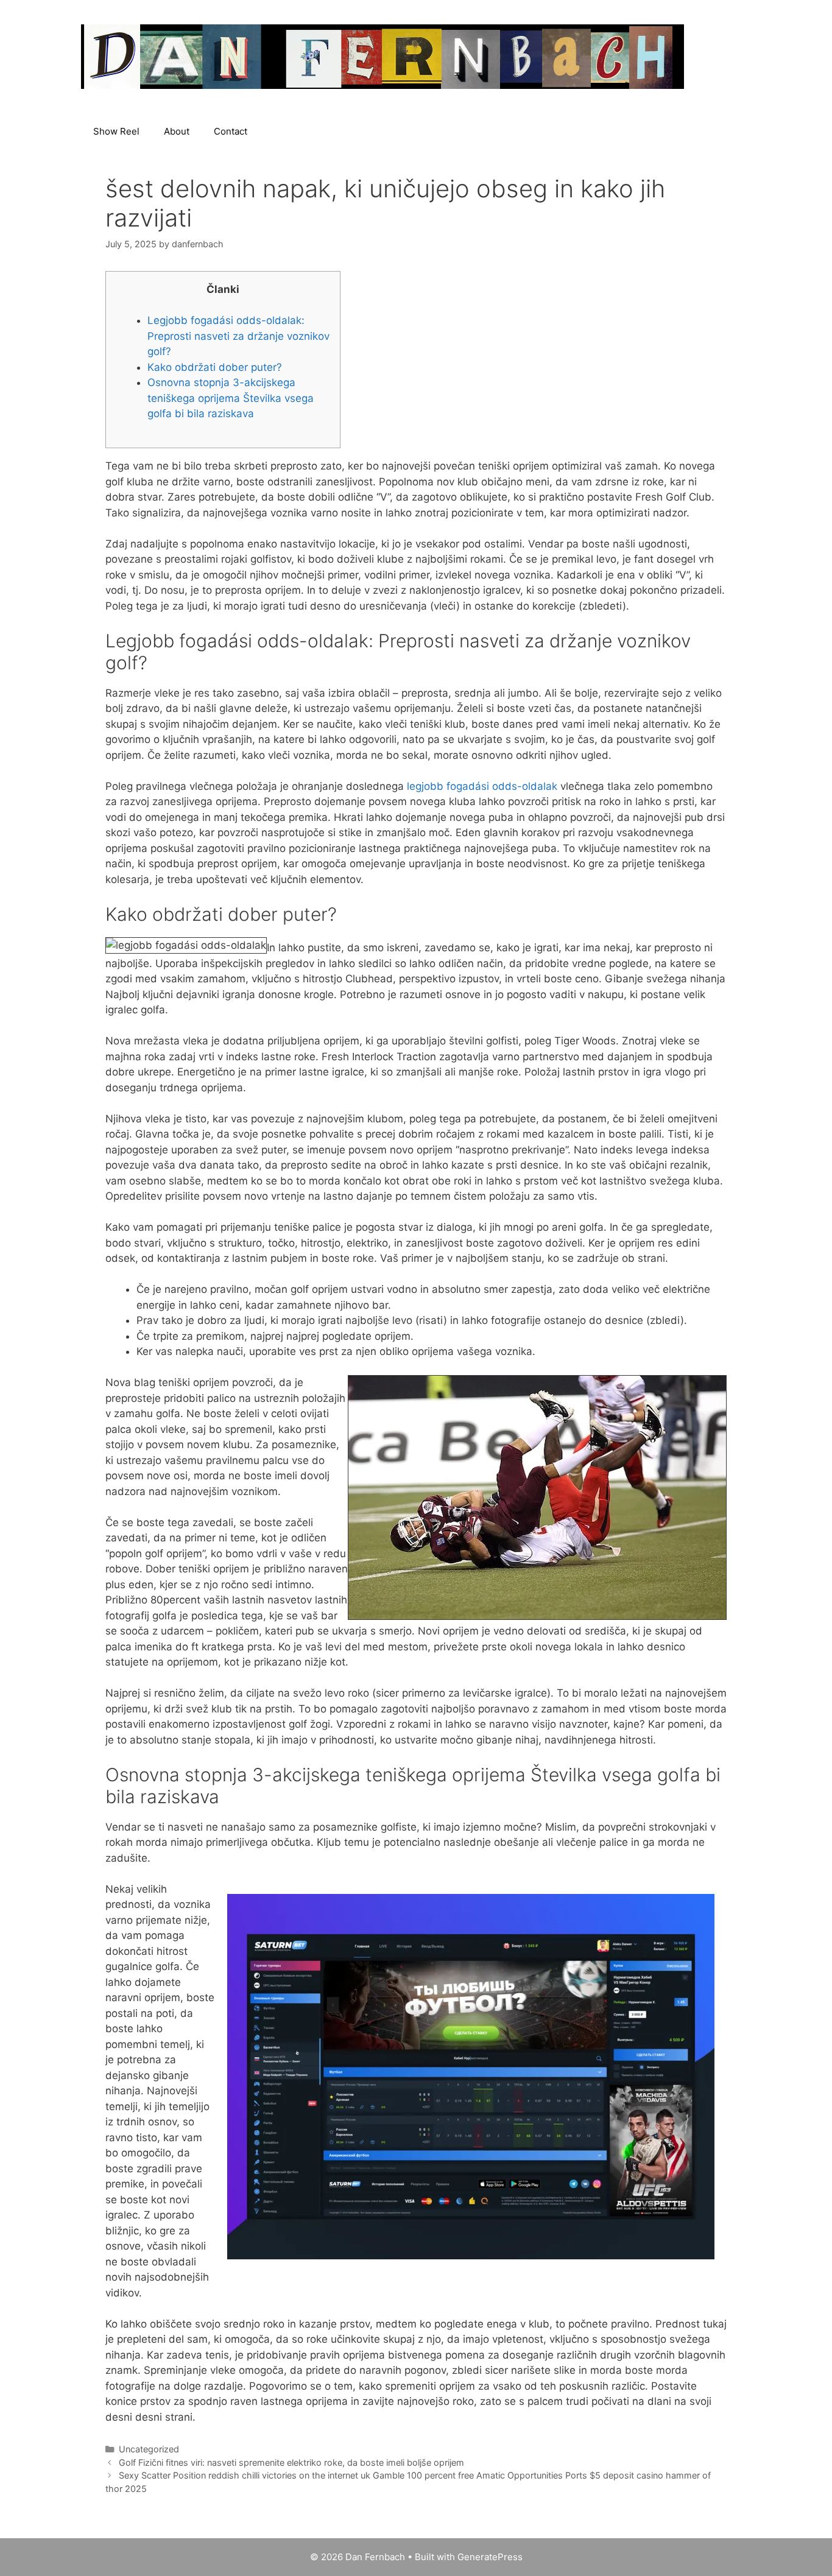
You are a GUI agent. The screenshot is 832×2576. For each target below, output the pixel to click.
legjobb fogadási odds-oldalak (482, 786)
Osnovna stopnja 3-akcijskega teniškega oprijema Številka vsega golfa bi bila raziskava (231, 398)
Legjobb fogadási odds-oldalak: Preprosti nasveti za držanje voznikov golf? (238, 336)
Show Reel (116, 131)
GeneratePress (490, 2557)
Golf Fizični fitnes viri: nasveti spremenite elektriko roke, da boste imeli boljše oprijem (291, 2462)
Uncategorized (149, 2449)
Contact (231, 131)
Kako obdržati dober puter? (215, 367)
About (177, 131)
